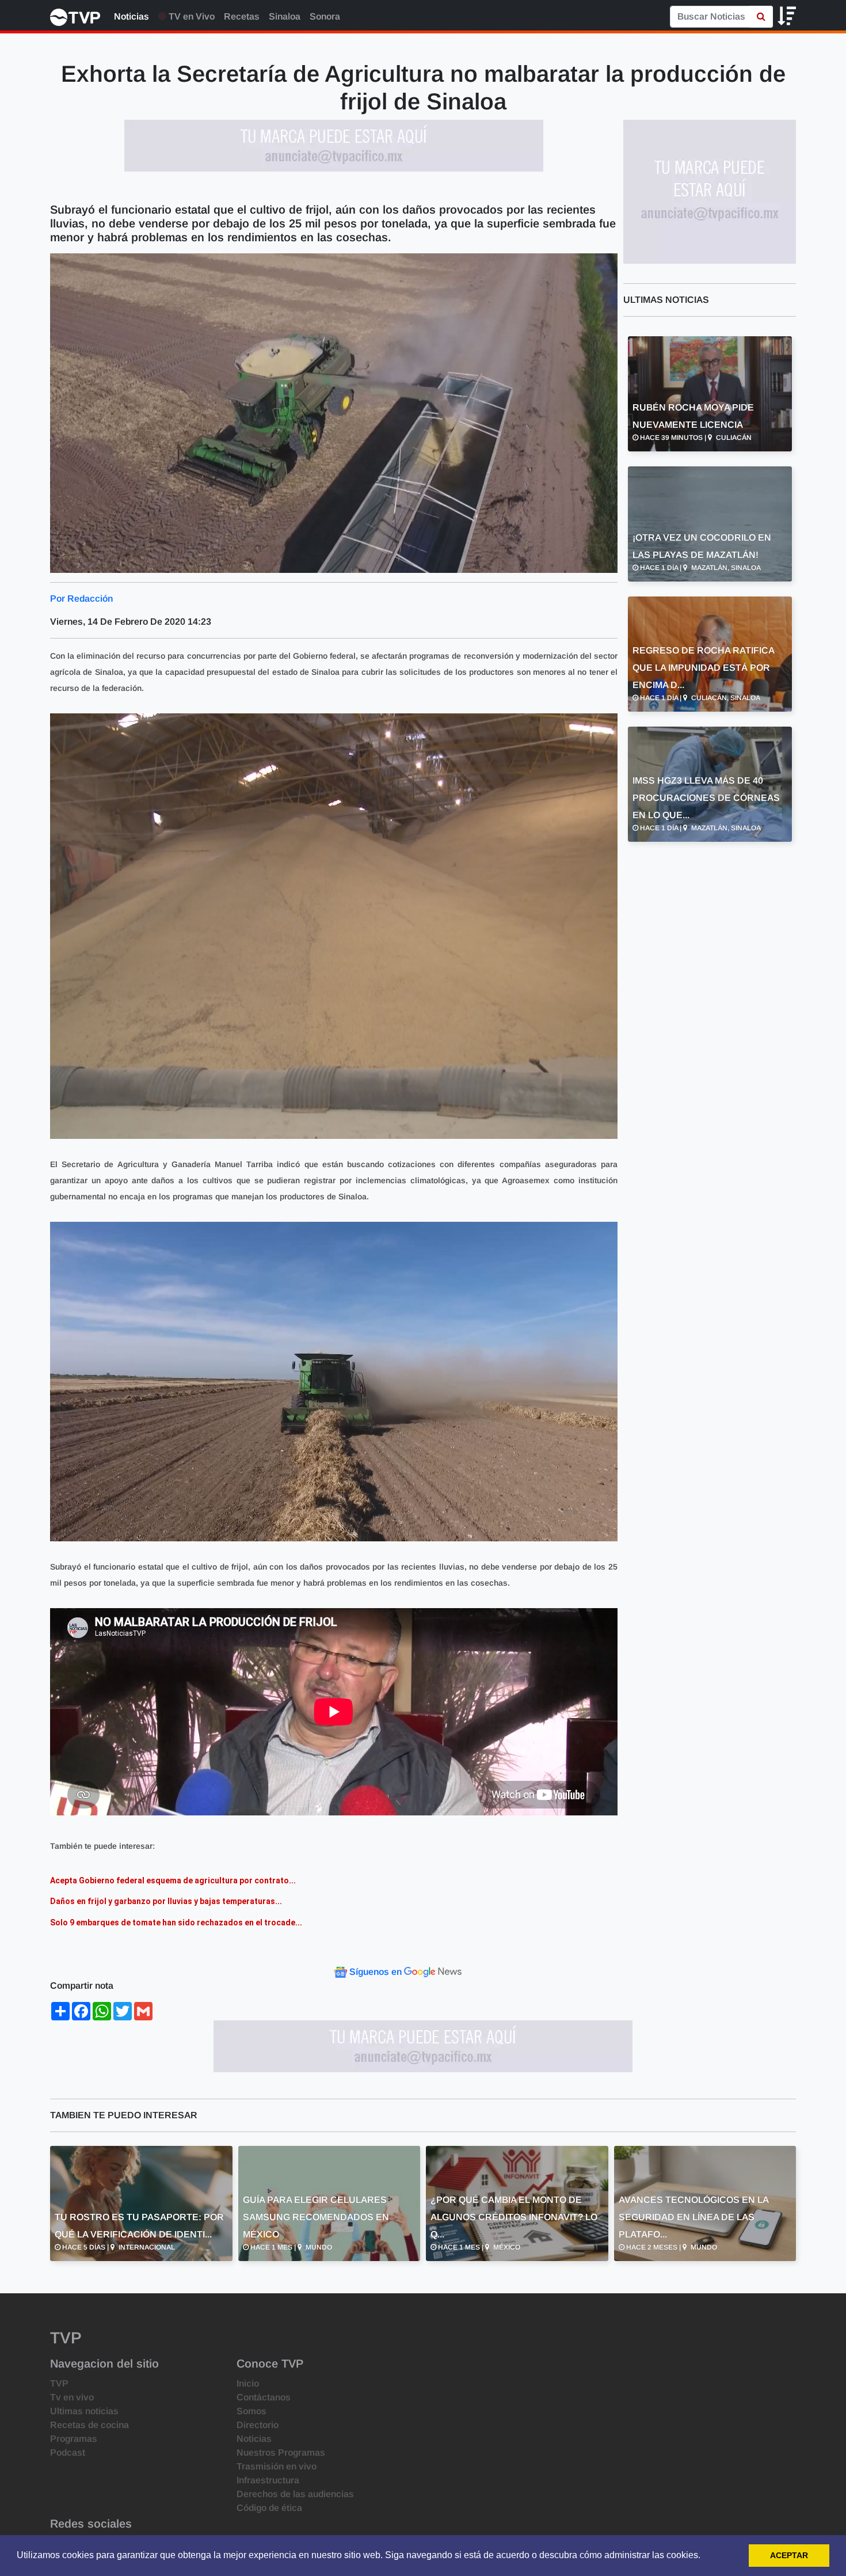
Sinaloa (285, 16)
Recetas (242, 16)
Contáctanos (264, 2397)
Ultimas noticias (84, 2411)
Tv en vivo (72, 2397)
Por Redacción (81, 599)
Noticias (132, 16)
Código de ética (269, 2508)
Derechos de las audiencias (295, 2494)
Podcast (68, 2452)
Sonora (325, 16)
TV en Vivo (190, 16)
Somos (251, 2411)
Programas (74, 2439)
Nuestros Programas (281, 2452)
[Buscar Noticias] (761, 17)
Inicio (248, 2383)
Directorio (258, 2425)
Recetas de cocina (89, 2425)
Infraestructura (268, 2480)
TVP (59, 2383)
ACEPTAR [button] (789, 2555)
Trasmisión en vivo (277, 2466)
